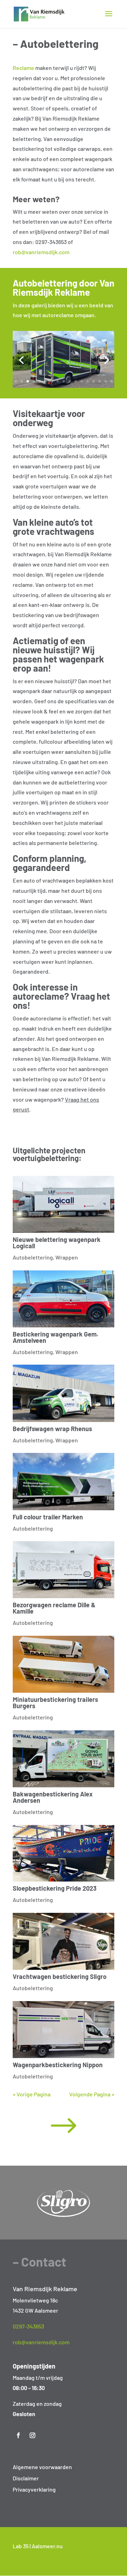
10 (70, 381)
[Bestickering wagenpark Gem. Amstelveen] (64, 1299)
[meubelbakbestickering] (64, 386)
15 (100, 381)
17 (112, 381)
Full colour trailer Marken (48, 1517)
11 (76, 381)
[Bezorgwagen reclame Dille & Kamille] (64, 1570)
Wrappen (67, 1257)
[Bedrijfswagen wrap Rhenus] (64, 1393)
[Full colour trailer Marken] (64, 1481)
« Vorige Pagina (32, 2094)
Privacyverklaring (34, 2489)
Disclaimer (26, 2478)
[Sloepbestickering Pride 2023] (64, 1853)
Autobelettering (33, 1257)
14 (94, 381)
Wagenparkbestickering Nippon (58, 2065)
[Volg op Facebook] (18, 2435)
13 (88, 381)
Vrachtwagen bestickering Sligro (60, 1976)
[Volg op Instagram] (32, 2435)
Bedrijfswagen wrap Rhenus (52, 1429)
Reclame (23, 68)
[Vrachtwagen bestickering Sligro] (64, 1941)
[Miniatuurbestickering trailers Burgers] (64, 1664)
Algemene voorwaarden (42, 2467)
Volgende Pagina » (92, 2094)
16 (106, 381)
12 (82, 381)
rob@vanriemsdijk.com (41, 252)
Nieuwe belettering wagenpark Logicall (57, 1243)
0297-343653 (28, 2326)
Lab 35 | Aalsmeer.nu (38, 2546)
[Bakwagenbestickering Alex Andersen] (64, 1759)
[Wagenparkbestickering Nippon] (64, 2030)
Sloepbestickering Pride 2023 (55, 1888)
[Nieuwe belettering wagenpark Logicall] (64, 1204)
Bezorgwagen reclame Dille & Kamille (54, 1608)
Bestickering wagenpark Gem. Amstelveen (56, 1337)
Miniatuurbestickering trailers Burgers (55, 1703)
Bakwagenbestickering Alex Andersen (53, 1797)
